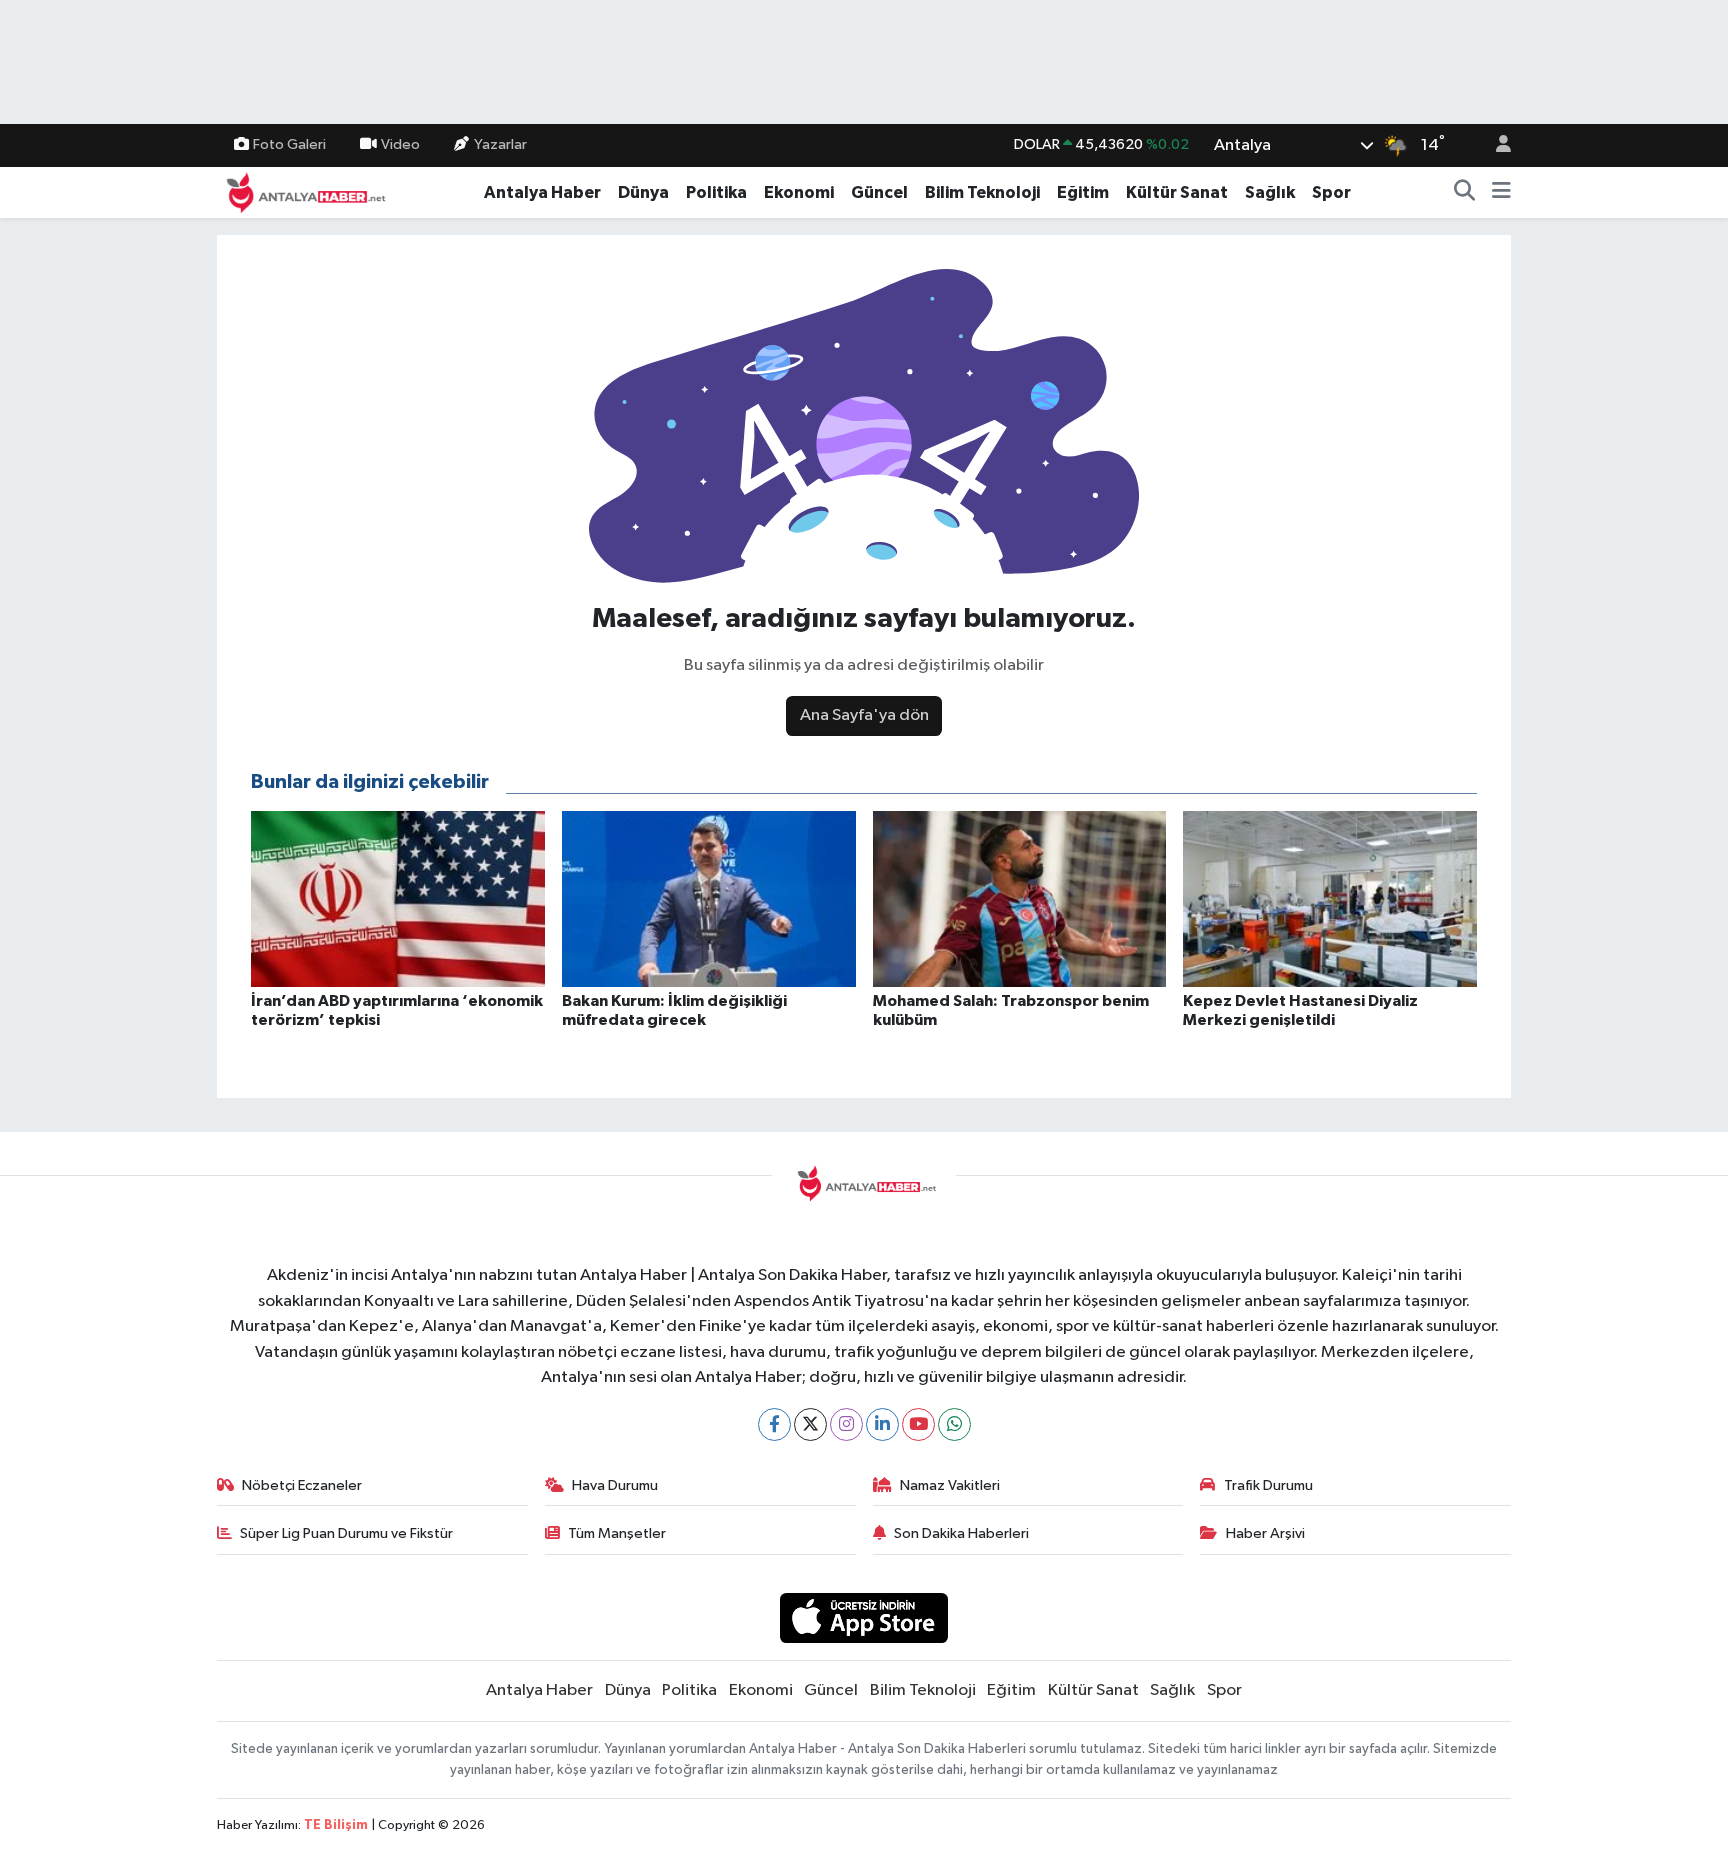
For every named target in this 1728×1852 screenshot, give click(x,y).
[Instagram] (846, 1424)
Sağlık (1270, 192)
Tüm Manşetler (617, 1533)
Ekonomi (799, 192)
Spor (1331, 192)
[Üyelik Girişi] (1495, 145)
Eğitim (1083, 192)
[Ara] (1465, 193)
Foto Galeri (289, 144)
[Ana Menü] (1501, 193)
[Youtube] (918, 1424)
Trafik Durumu (1268, 1485)
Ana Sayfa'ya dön (864, 715)
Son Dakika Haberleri (961, 1533)
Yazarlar (500, 144)
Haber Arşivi (1265, 1533)
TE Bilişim (336, 1825)
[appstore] (864, 1617)
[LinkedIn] (882, 1424)
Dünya (643, 192)
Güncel (879, 192)
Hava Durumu (615, 1485)
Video (400, 144)
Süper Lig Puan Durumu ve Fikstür (346, 1533)
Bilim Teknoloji (982, 192)
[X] (810, 1424)
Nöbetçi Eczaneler (302, 1485)
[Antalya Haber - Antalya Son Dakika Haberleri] (303, 191)
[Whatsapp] (954, 1424)
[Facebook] (774, 1424)
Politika (716, 192)
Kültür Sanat (1177, 192)
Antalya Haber (542, 192)
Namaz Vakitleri (950, 1485)
